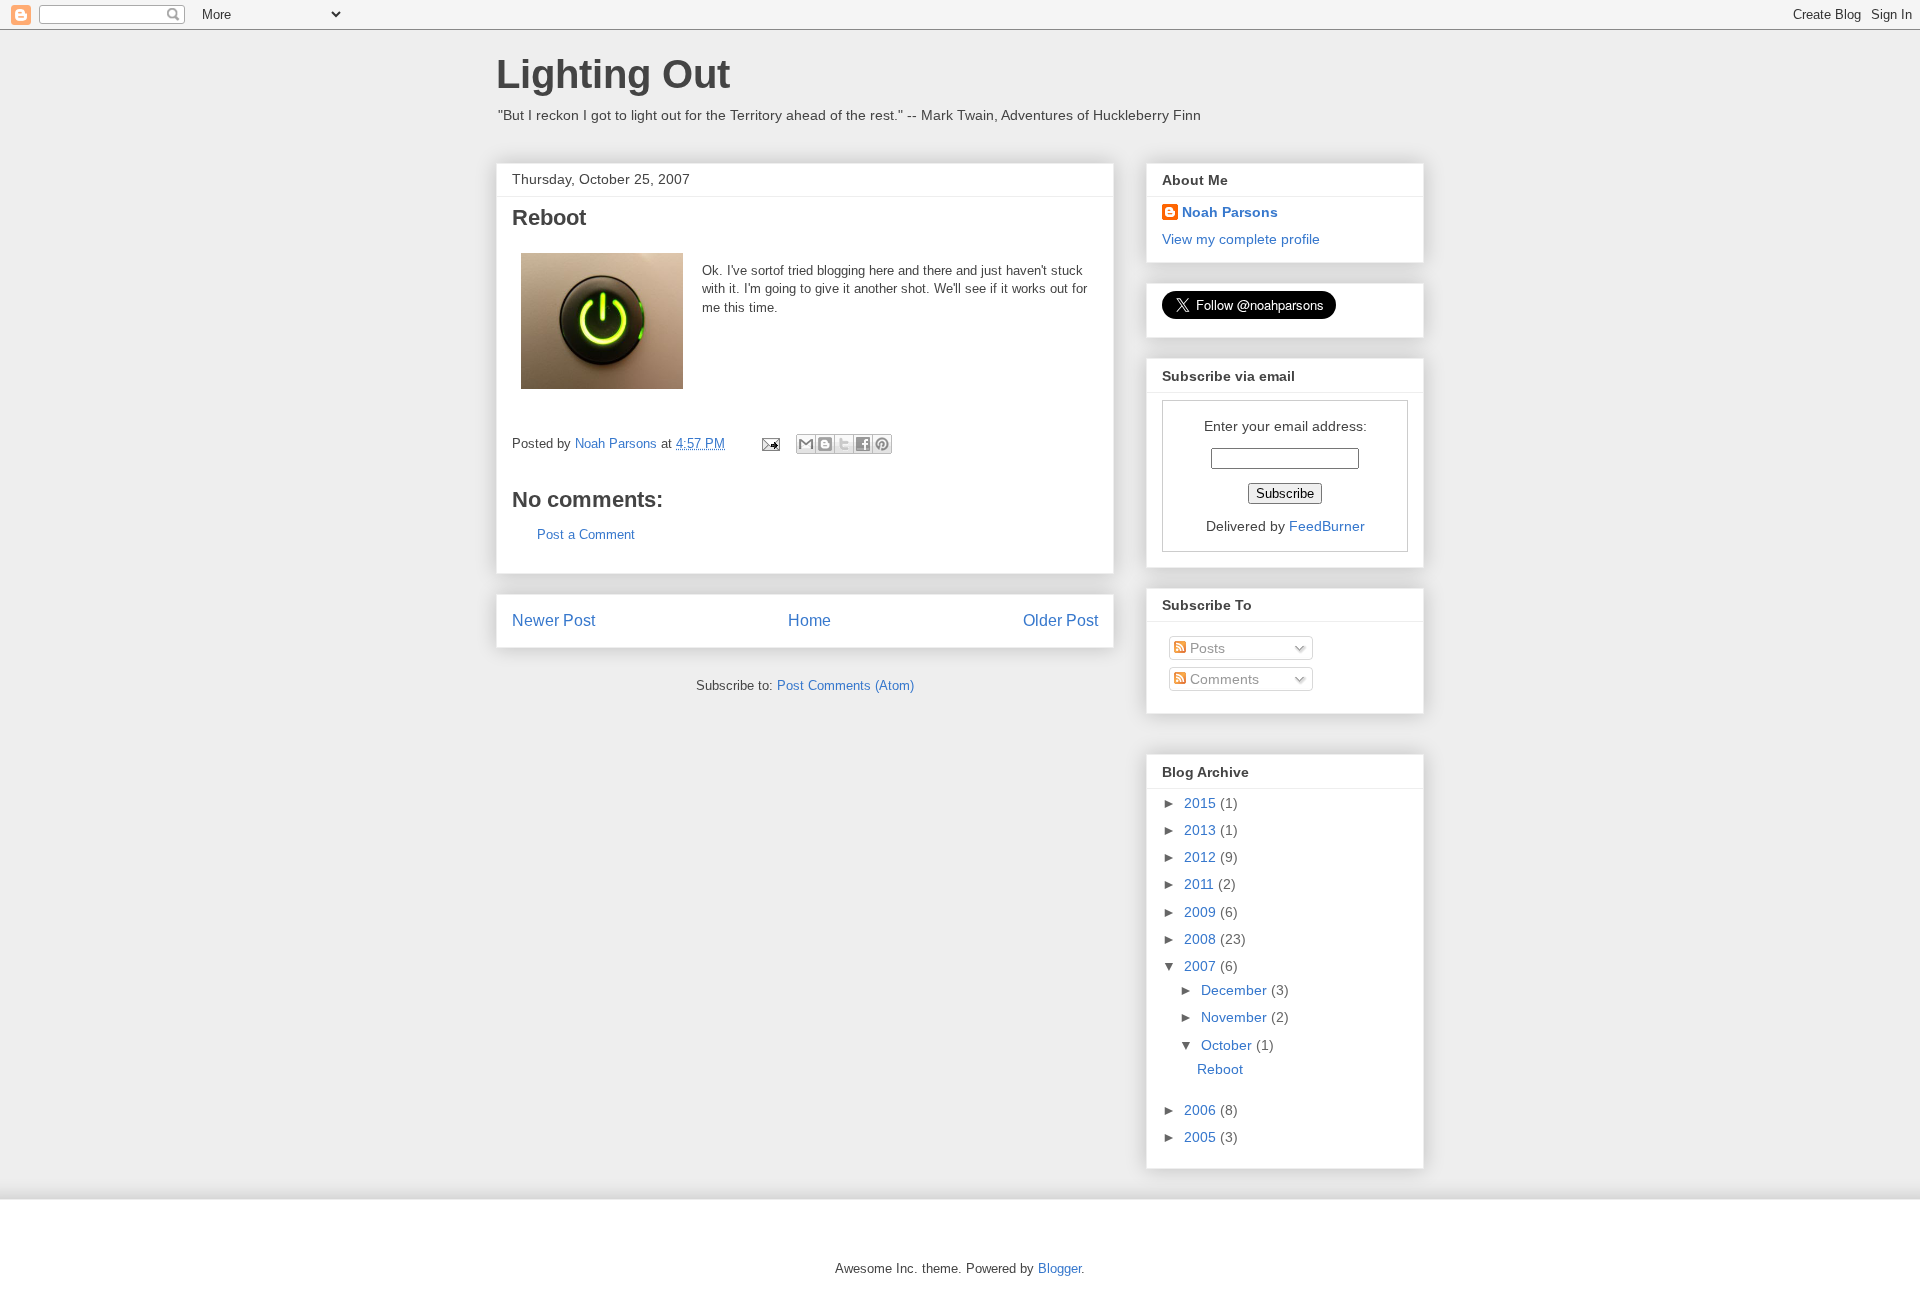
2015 (1202, 803)
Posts (1205, 648)
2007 (1202, 966)
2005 (1202, 1137)
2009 (1202, 912)
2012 (1202, 857)
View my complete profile (1241, 239)
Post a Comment (586, 534)
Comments (1222, 679)
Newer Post (553, 620)
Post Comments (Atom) (845, 685)
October (1228, 1045)
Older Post (1060, 620)
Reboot (1220, 1069)
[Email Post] (769, 443)
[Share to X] (844, 444)
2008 (1202, 939)
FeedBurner (1327, 526)
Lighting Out (613, 74)
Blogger (1059, 1268)
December (1236, 990)
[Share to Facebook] (863, 444)
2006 (1202, 1110)
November (1236, 1017)
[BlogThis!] (825, 444)
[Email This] (806, 444)
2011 (1201, 884)
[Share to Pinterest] (882, 444)
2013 (1202, 830)
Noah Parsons (1230, 212)
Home (809, 620)
